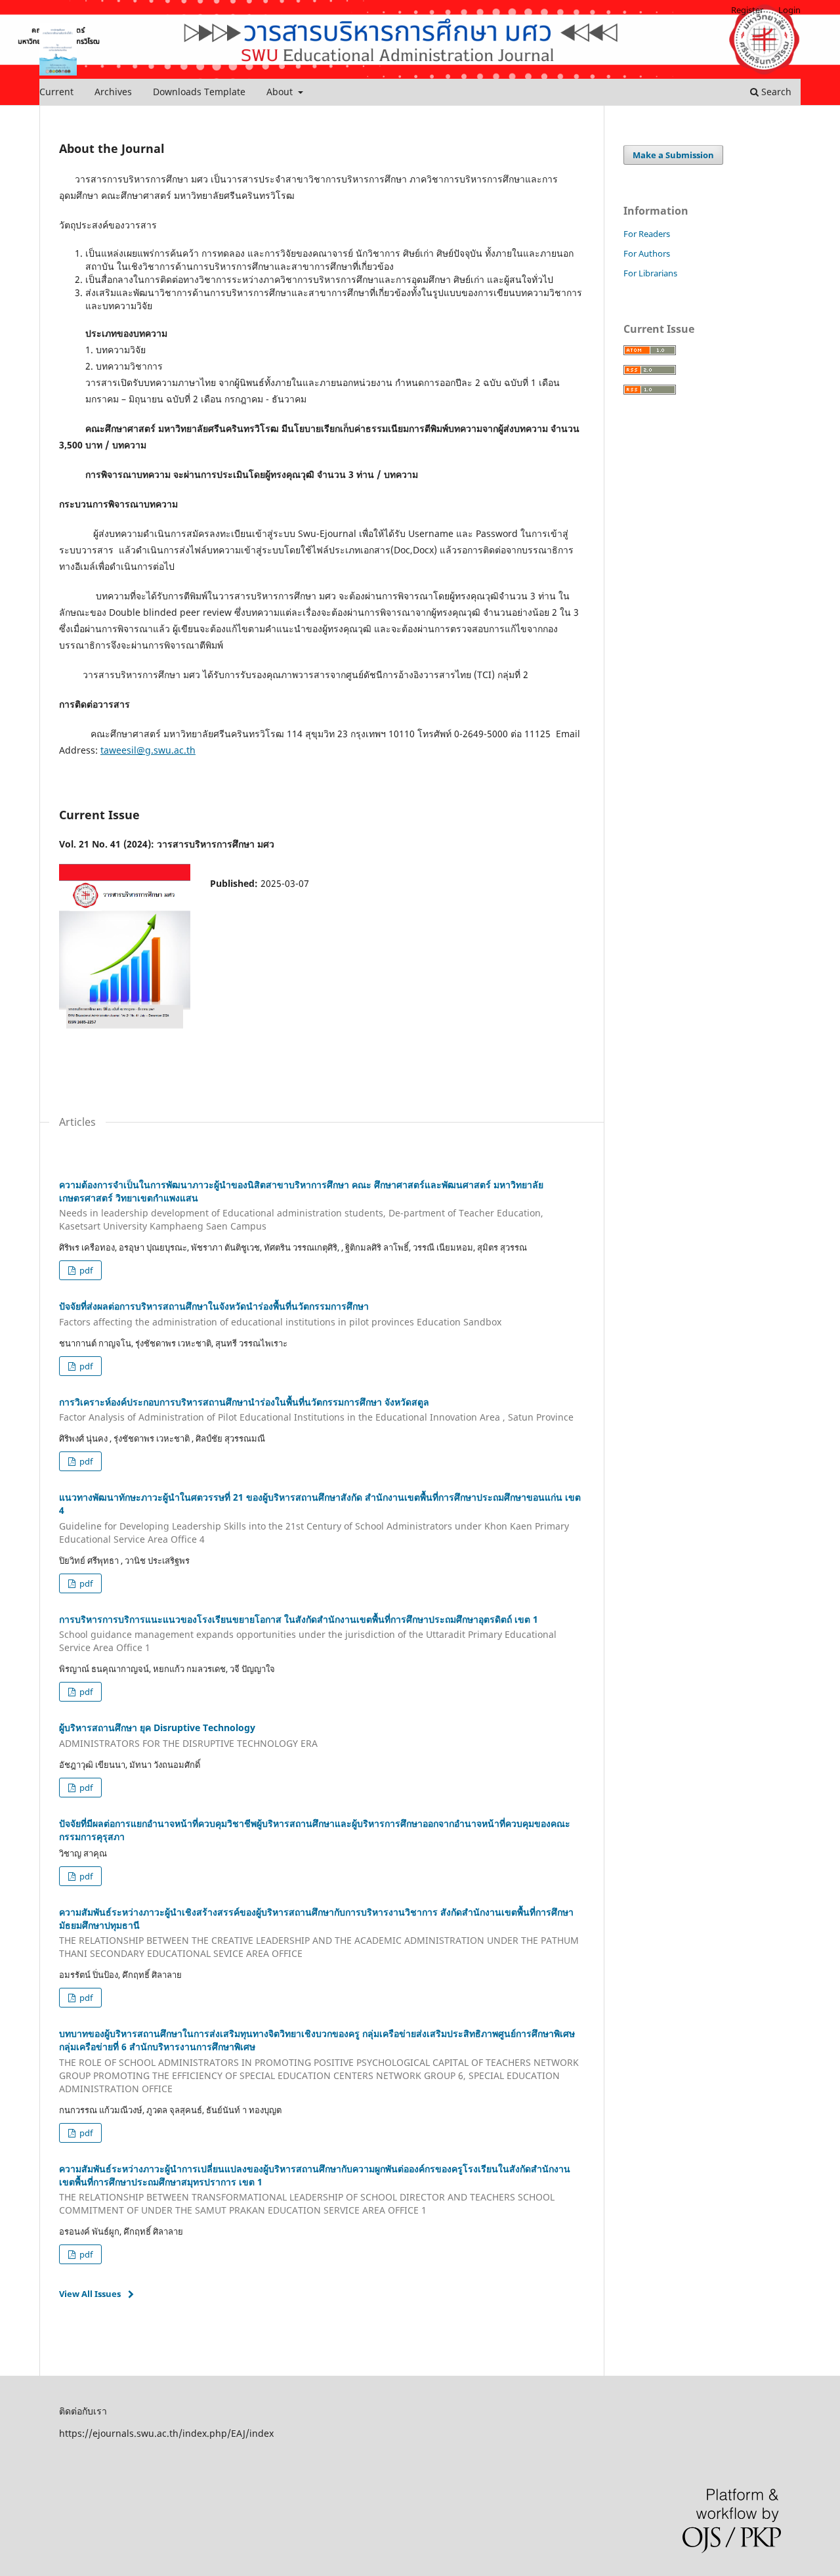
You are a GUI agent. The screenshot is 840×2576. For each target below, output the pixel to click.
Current (56, 92)
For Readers (647, 234)
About (281, 92)
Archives (113, 92)
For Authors (647, 253)
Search (775, 92)
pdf (85, 1270)
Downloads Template (199, 92)
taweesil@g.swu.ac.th (148, 750)
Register (747, 10)
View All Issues (90, 2294)
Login (789, 10)
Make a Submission (673, 155)
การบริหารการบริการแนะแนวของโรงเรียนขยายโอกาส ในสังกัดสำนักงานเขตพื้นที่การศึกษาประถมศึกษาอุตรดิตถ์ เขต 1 (308, 1634)
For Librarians (650, 273)
